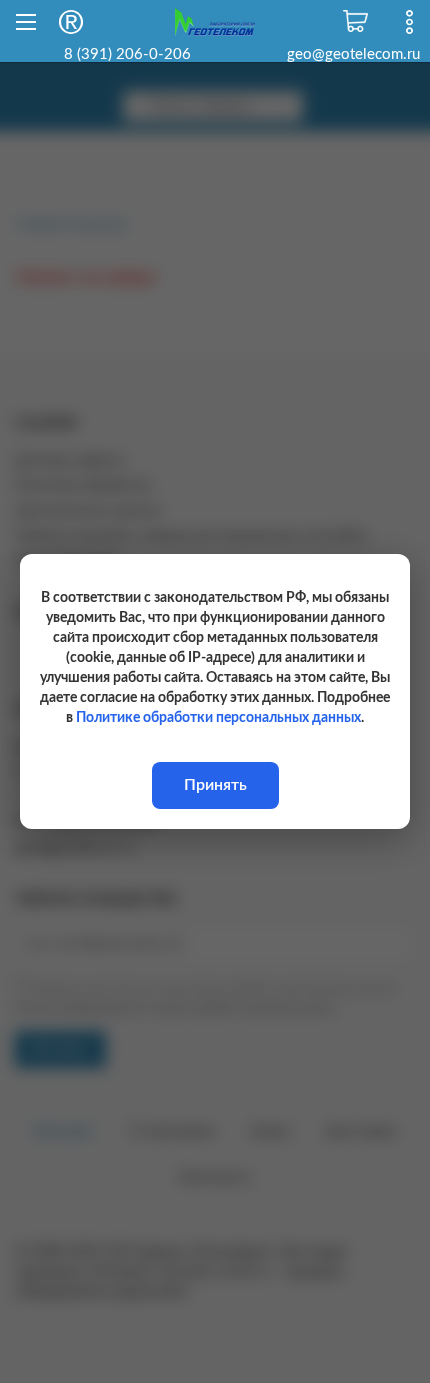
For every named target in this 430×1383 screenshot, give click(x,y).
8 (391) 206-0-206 (127, 54)
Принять (215, 785)
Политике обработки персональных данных (218, 718)
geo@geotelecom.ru (353, 54)
